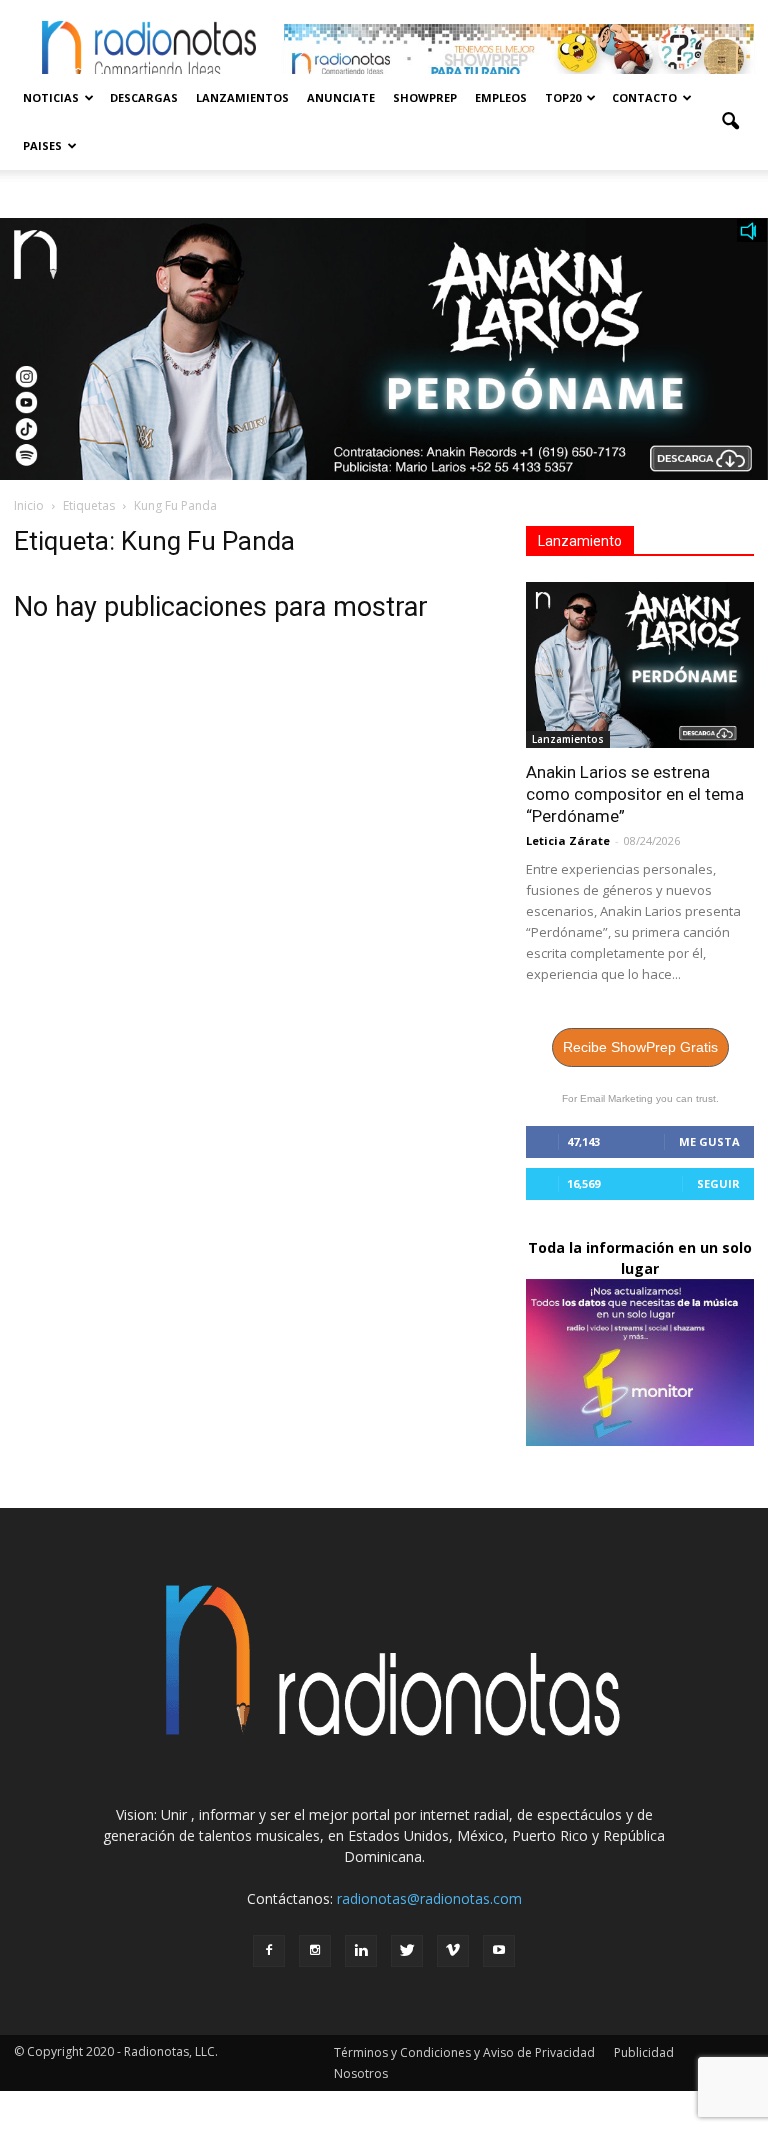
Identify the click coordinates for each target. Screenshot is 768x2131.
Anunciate (341, 97)
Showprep (425, 97)
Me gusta (709, 1141)
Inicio (29, 505)
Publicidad (644, 2052)
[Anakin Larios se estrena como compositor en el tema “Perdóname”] (640, 665)
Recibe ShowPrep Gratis (640, 1047)
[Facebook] (269, 1951)
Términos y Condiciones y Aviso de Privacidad (464, 2052)
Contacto (644, 97)
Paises (42, 145)
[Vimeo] (453, 1951)
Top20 (563, 97)
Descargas (144, 97)
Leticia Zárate (568, 840)
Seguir (718, 1183)
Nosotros (361, 2073)
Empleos (501, 97)
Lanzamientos (242, 97)
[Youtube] (499, 1951)
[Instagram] (315, 1951)
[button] (730, 122)
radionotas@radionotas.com (429, 1898)
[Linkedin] (361, 1951)
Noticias (51, 97)
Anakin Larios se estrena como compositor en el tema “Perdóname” (635, 794)
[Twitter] (407, 1951)
